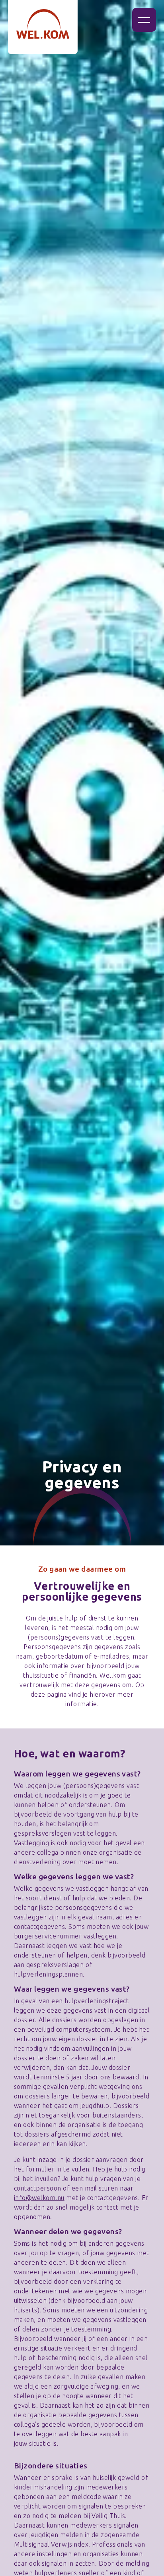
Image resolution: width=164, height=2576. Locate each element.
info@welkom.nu (39, 2198)
